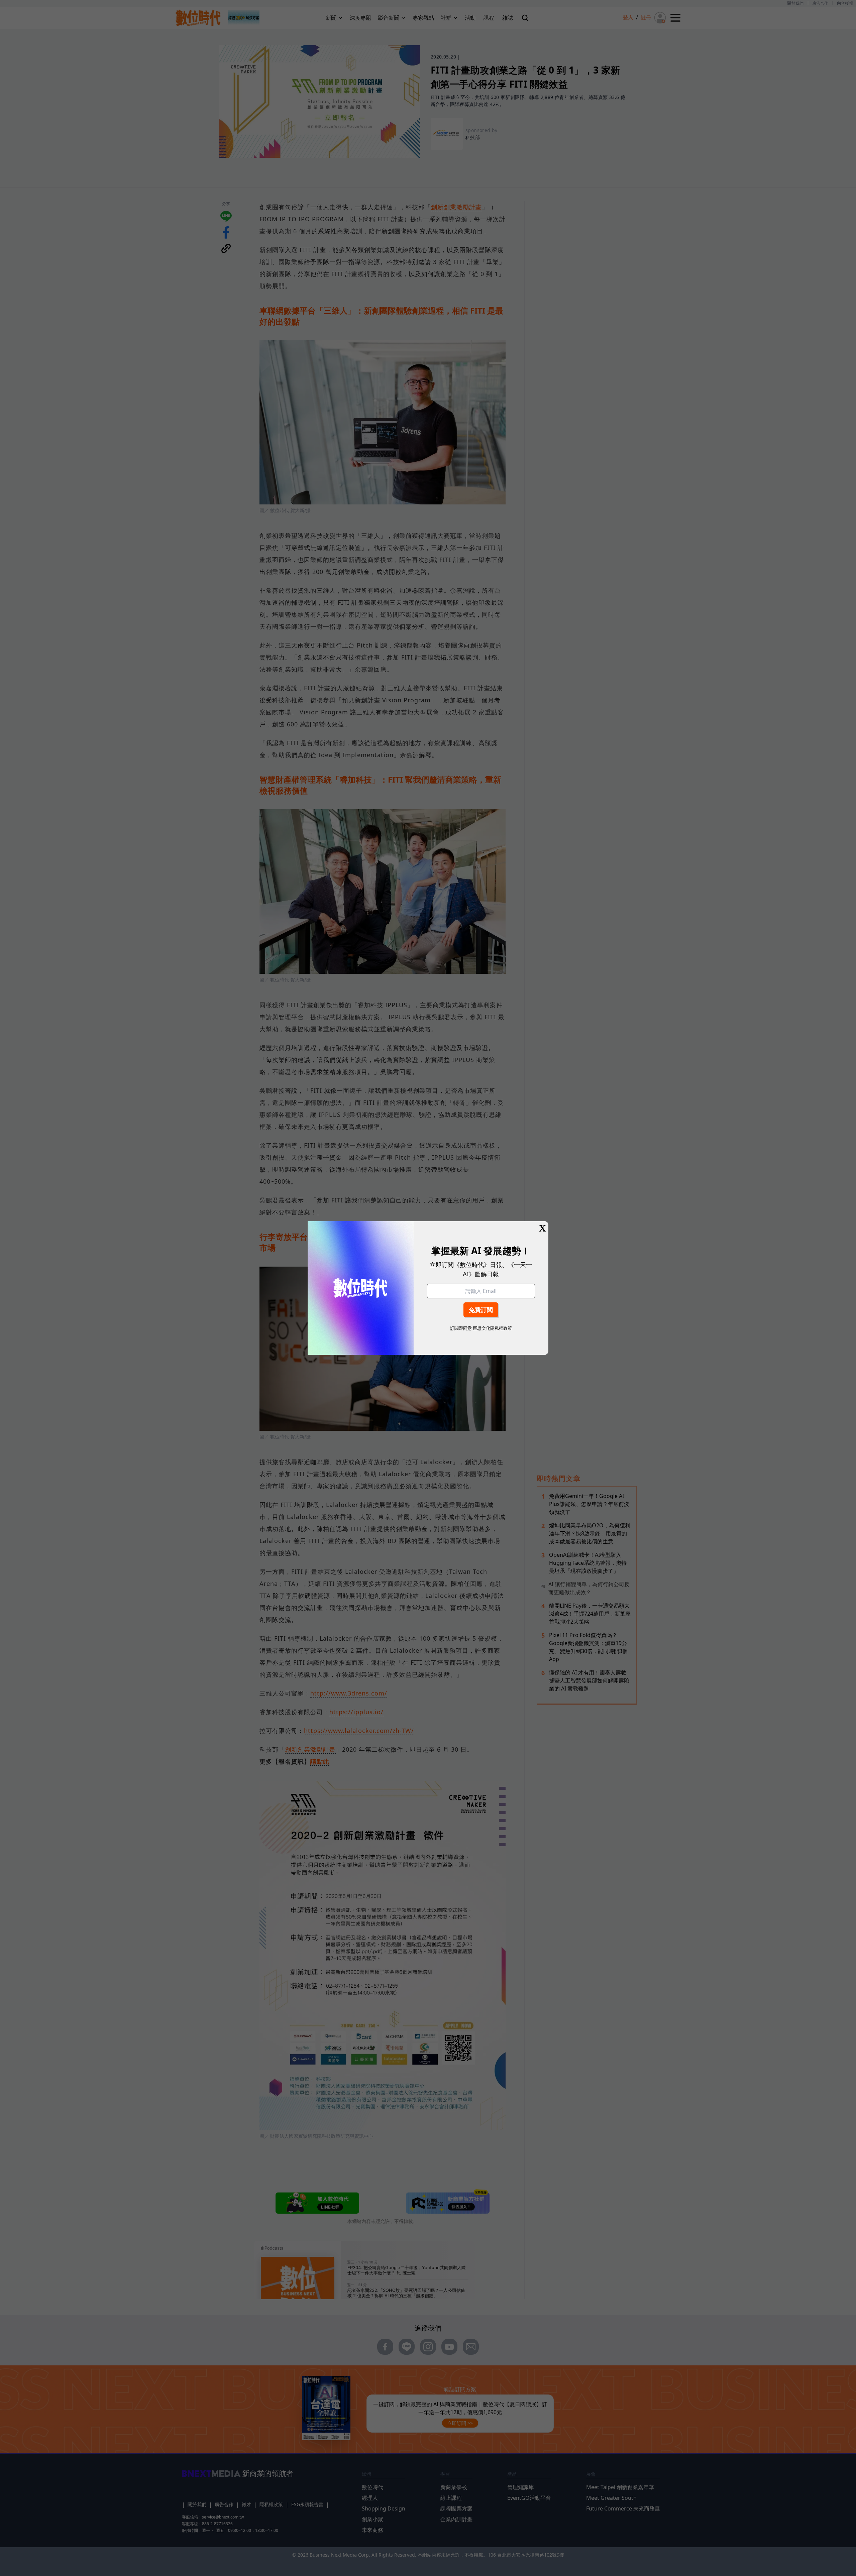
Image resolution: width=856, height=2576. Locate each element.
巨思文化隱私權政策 (492, 1328)
